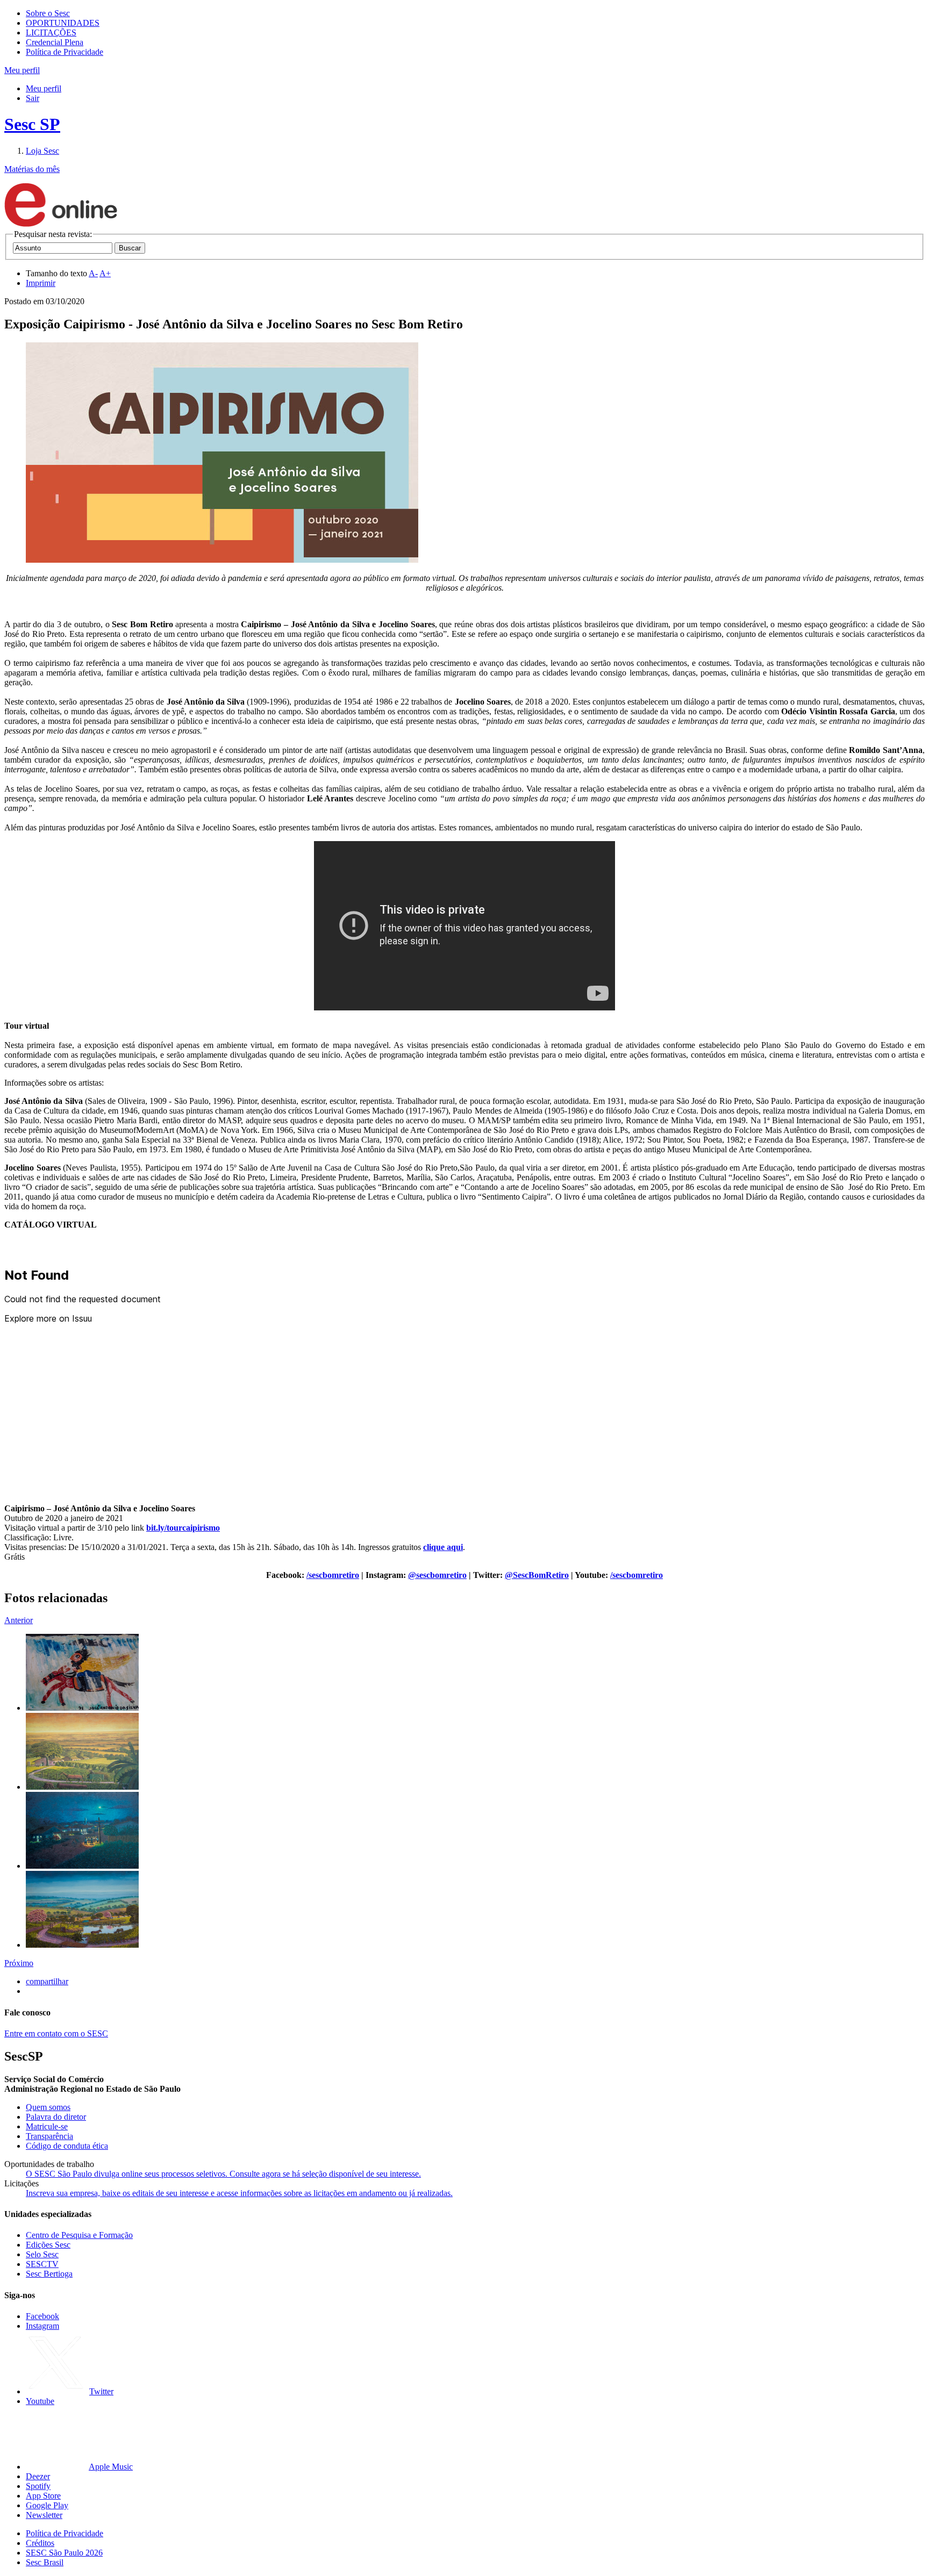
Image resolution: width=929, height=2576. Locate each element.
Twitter (101, 2391)
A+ (105, 273)
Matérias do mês (32, 169)
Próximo (19, 1963)
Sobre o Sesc (48, 13)
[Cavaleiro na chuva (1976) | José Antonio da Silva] (82, 1708)
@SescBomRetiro (537, 1575)
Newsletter (44, 2515)
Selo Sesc (42, 2254)
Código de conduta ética (67, 2146)
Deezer (38, 2476)
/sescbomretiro (333, 1575)
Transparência (49, 2136)
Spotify (38, 2486)
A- (93, 273)
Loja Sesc (42, 151)
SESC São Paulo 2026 (64, 2553)
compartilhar (47, 1981)
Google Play (47, 2505)
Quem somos (48, 2107)
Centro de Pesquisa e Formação (79, 2235)
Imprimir (41, 283)
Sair (33, 98)
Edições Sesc (48, 2245)
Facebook (42, 2316)
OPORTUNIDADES (63, 23)
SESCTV (42, 2264)
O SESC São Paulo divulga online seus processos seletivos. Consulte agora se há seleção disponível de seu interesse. (223, 2174)
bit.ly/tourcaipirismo (183, 1528)
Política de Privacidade (65, 52)
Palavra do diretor (56, 2117)
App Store (43, 2496)
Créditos (40, 2543)
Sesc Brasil (45, 2562)
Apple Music (111, 2467)
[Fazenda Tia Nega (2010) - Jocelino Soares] (82, 1787)
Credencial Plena (55, 42)
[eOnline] (61, 224)
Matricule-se (47, 2126)
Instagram (42, 2326)
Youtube (40, 2401)
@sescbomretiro (437, 1575)
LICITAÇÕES (51, 33)
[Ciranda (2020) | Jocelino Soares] (82, 1866)
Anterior (19, 1620)
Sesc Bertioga (49, 2274)
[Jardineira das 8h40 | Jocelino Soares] (82, 1945)
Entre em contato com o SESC (56, 2033)
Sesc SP (32, 124)
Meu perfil (44, 88)
